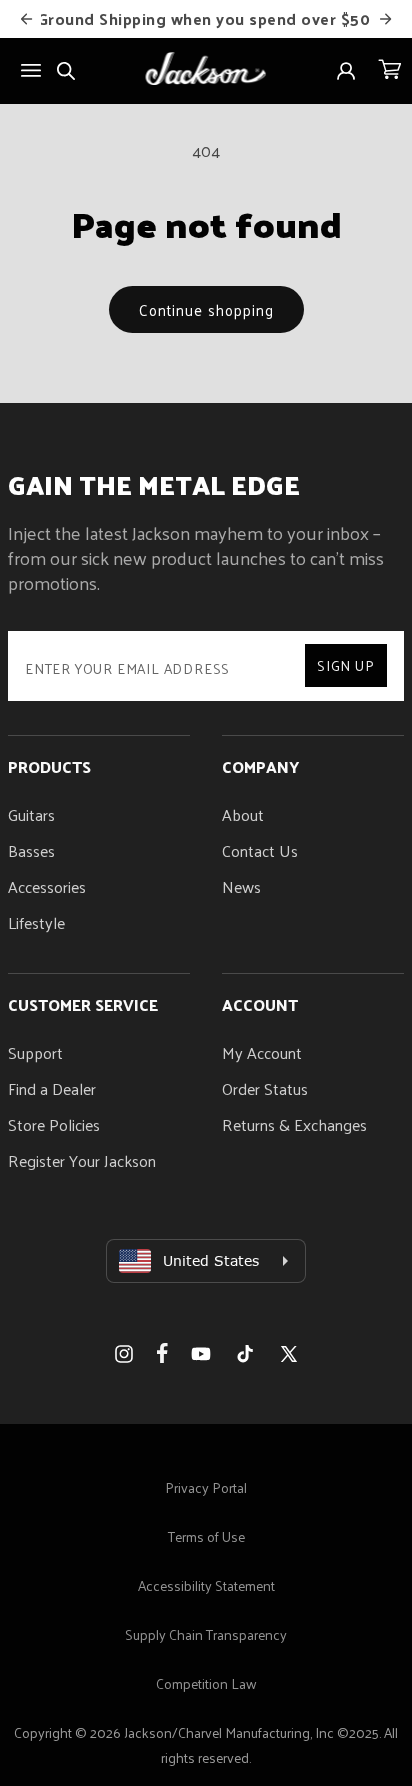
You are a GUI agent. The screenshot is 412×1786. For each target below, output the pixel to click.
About (243, 814)
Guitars (31, 814)
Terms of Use (206, 1536)
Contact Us (260, 850)
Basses (31, 850)
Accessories (47, 886)
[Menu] (31, 70)
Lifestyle (36, 922)
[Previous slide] (27, 19)
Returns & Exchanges (294, 1124)
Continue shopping (206, 309)
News (241, 886)
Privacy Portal (206, 1487)
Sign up (346, 665)
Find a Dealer (52, 1088)
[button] (390, 71)
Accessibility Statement (206, 1585)
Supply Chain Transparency (206, 1634)
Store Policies (54, 1124)
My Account (262, 1052)
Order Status (265, 1088)
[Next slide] (385, 19)
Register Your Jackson (82, 1160)
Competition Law (206, 1683)
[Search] (66, 71)
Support (35, 1052)
